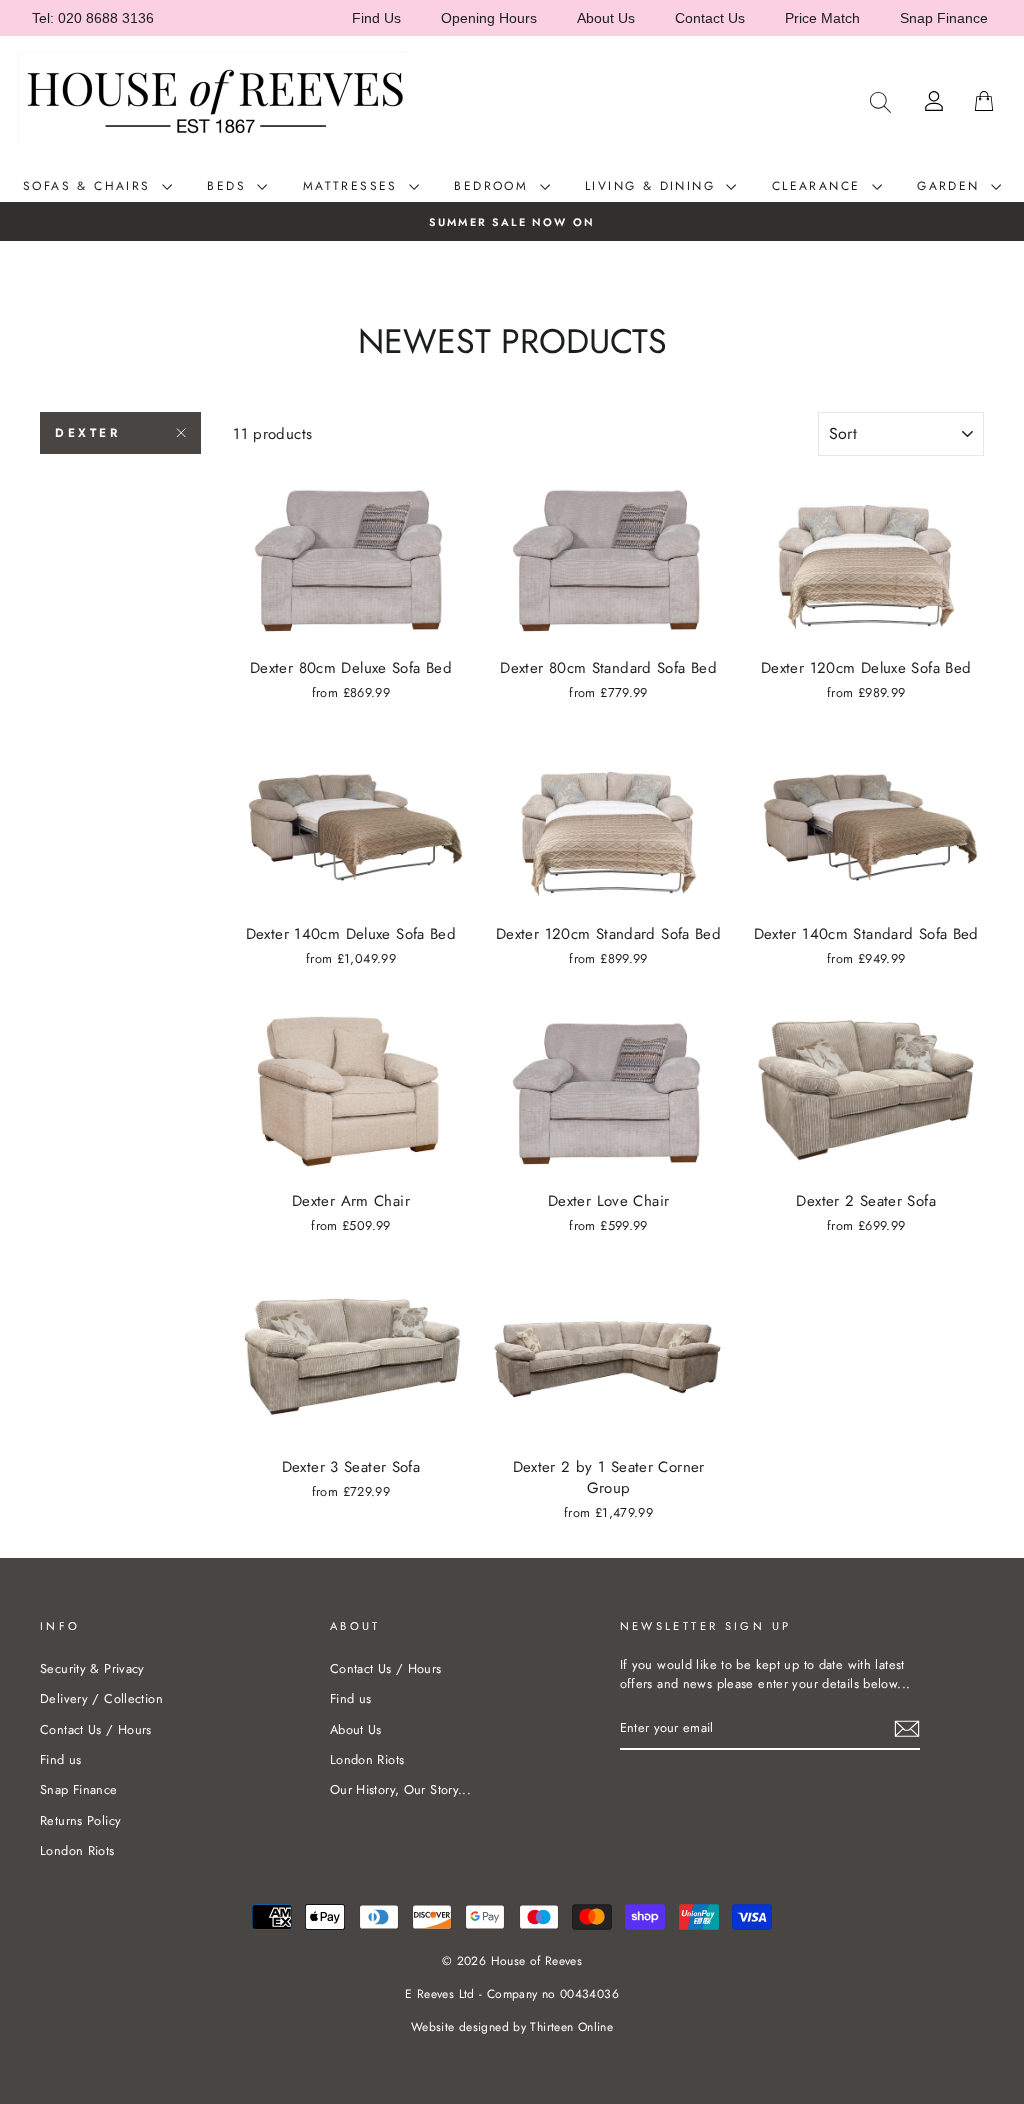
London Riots (77, 1850)
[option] (512, 221)
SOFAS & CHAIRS (90, 186)
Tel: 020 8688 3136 (93, 18)
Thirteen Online (571, 2027)
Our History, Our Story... (400, 1789)
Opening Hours (489, 18)
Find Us (376, 18)
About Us (606, 18)
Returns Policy (80, 1820)
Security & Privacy (92, 1668)
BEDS (229, 186)
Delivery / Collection (101, 1698)
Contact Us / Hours (96, 1729)
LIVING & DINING (653, 186)
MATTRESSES (353, 186)
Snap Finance (944, 18)
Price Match (822, 18)
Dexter (88, 433)
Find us (61, 1759)
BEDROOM (494, 186)
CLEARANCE (819, 186)
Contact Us (710, 18)
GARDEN (951, 186)
